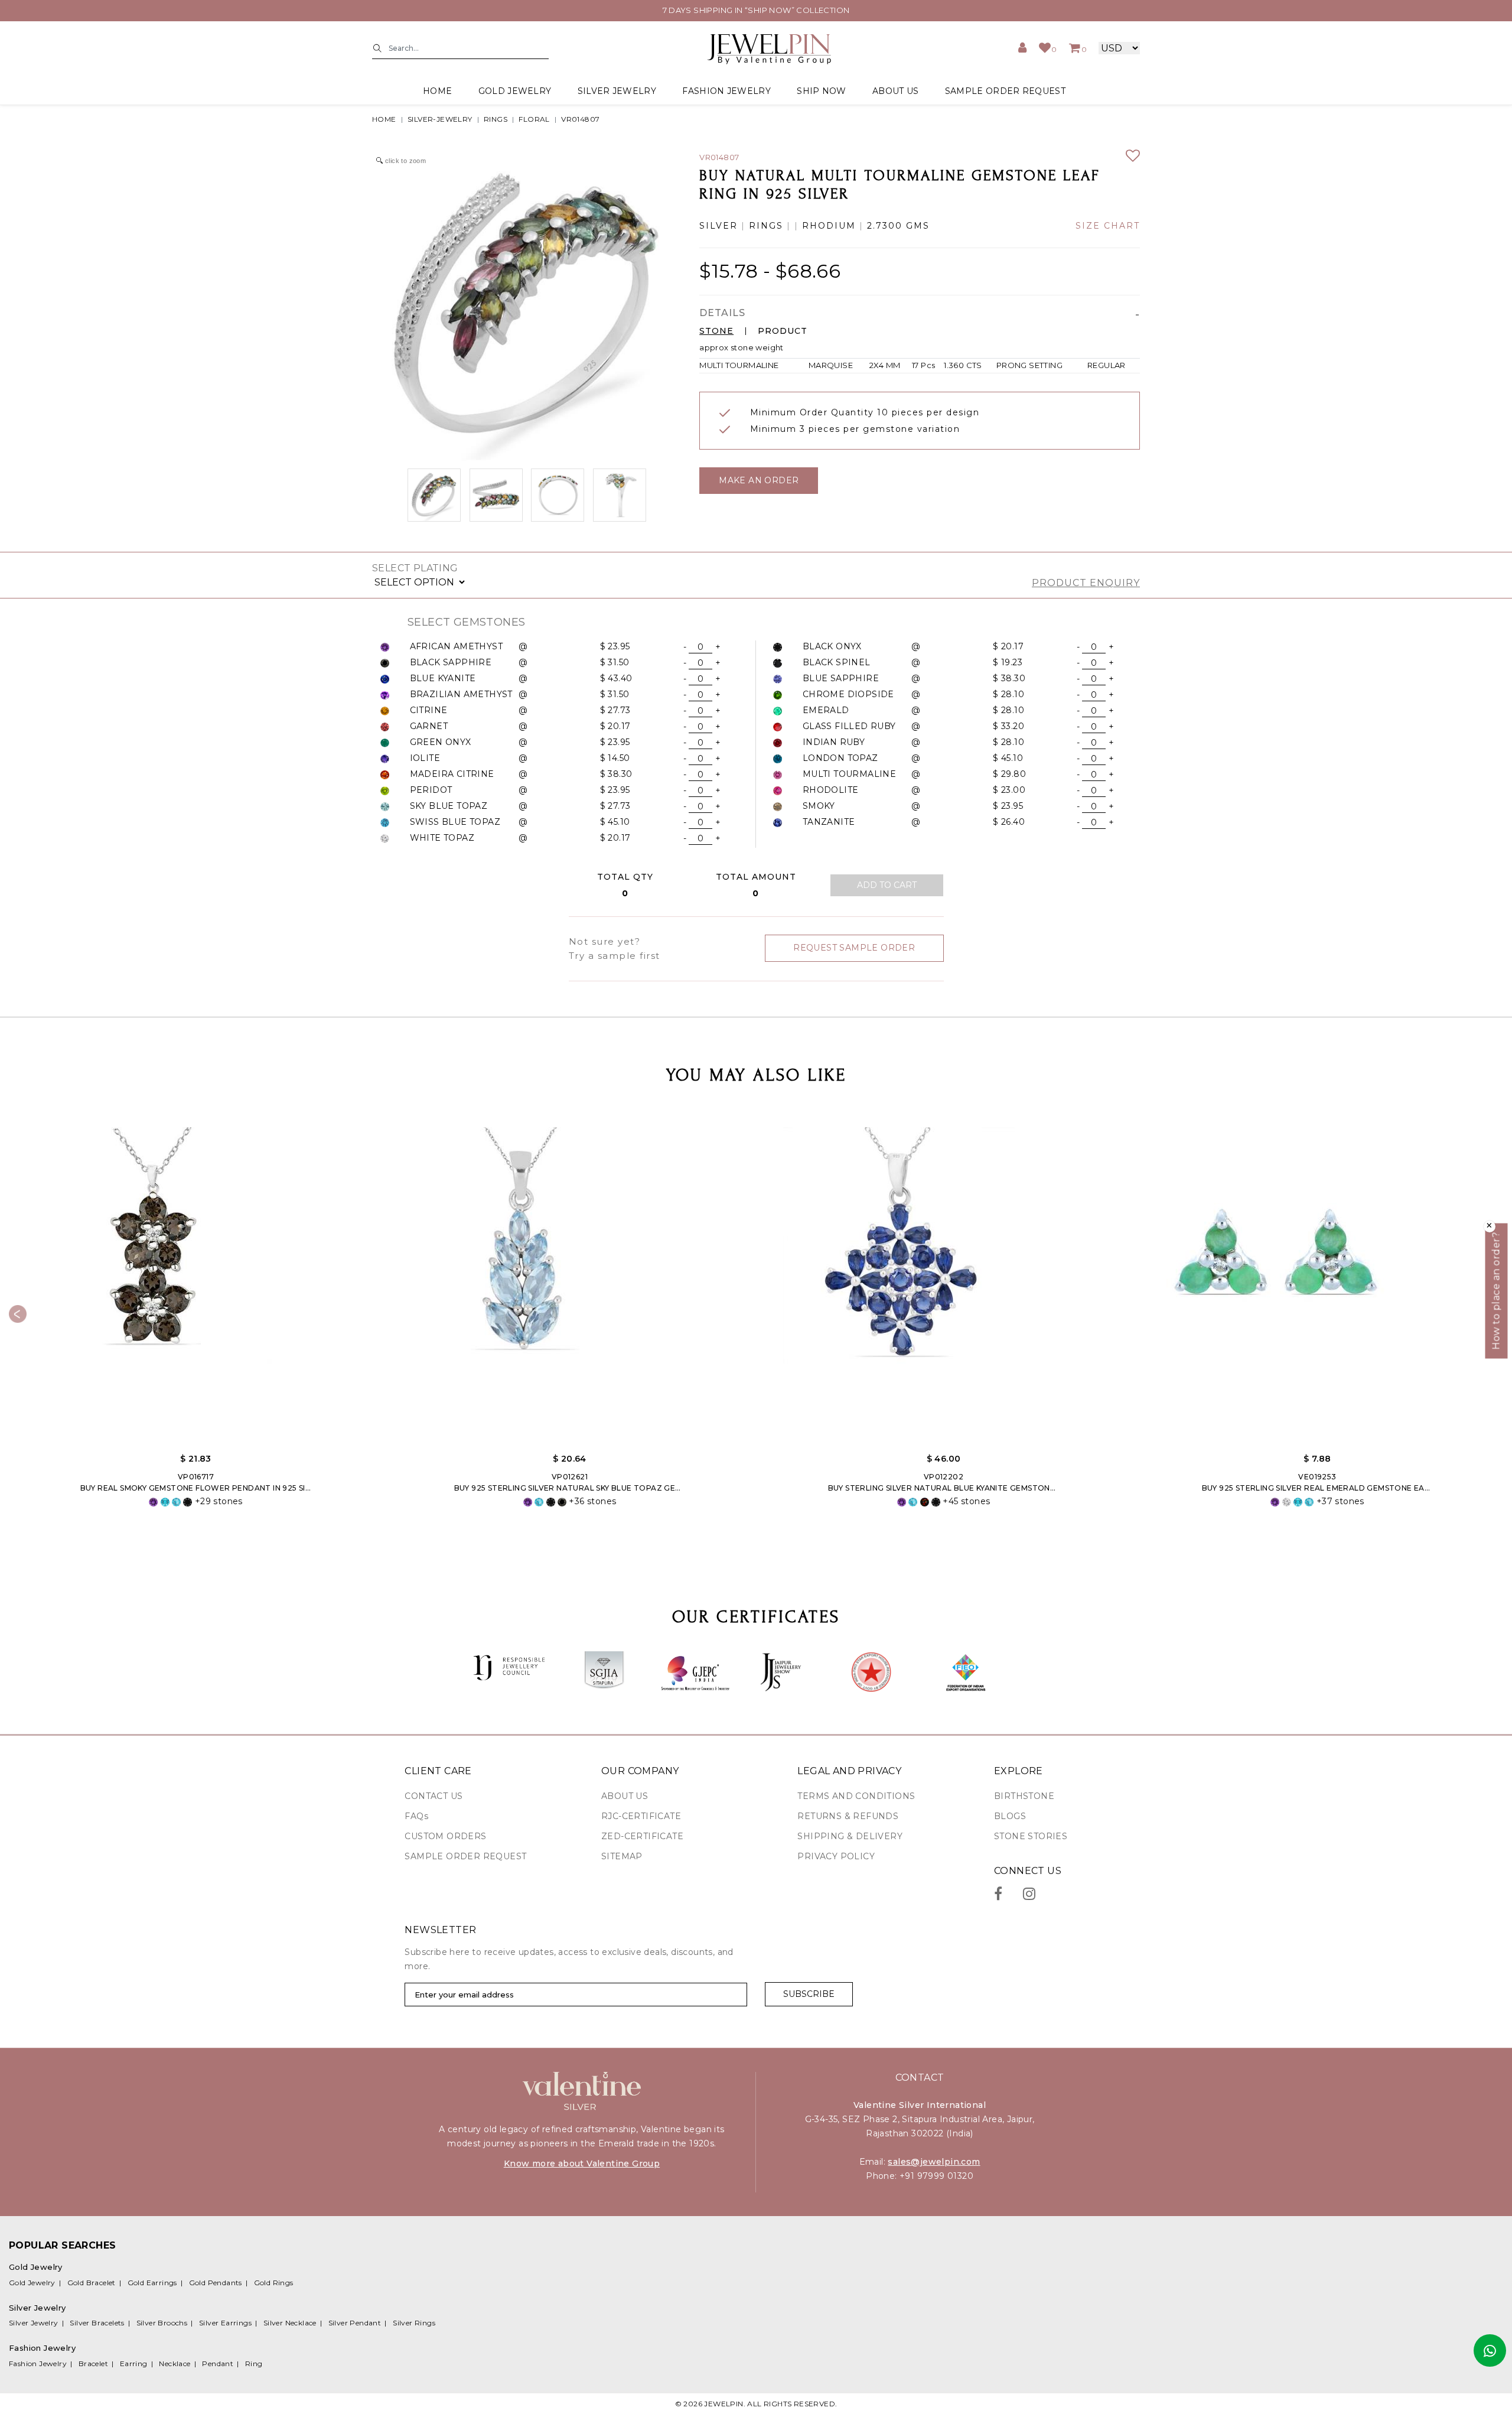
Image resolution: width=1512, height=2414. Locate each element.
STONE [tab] (716, 331)
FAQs (416, 1816)
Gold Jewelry (32, 2283)
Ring (254, 2363)
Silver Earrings (225, 2323)
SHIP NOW (821, 91)
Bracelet (93, 2363)
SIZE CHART (1108, 226)
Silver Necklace (290, 2323)
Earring (134, 2363)
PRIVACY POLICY (836, 1856)
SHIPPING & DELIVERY (850, 1836)
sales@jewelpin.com (934, 2162)
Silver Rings (414, 2323)
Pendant (218, 2363)
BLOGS (1010, 1816)
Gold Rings (274, 2283)
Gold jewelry (515, 91)
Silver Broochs (162, 2323)
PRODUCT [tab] (783, 331)
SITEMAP (622, 1856)
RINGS (496, 119)
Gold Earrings (152, 2283)
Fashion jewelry (726, 91)
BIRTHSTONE (1024, 1796)
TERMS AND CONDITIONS (856, 1796)
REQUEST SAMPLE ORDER (854, 948)
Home (437, 91)
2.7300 (885, 226)
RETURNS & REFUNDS (848, 1816)
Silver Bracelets (97, 2323)
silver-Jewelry (440, 119)
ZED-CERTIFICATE (642, 1836)
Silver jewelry (617, 91)
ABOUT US (895, 91)
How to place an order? (1496, 1291)
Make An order (759, 480)
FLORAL (534, 119)
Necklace (175, 2363)
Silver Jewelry (34, 2323)
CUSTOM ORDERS (445, 1836)
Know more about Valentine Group (582, 2164)
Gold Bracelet (92, 2283)
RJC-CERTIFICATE (641, 1816)
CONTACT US (434, 1796)
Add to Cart (887, 885)
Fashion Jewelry (38, 2363)
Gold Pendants (216, 2283)
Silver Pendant (355, 2323)
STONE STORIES (1031, 1836)
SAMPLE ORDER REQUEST (1005, 91)
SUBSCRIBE (809, 1994)
